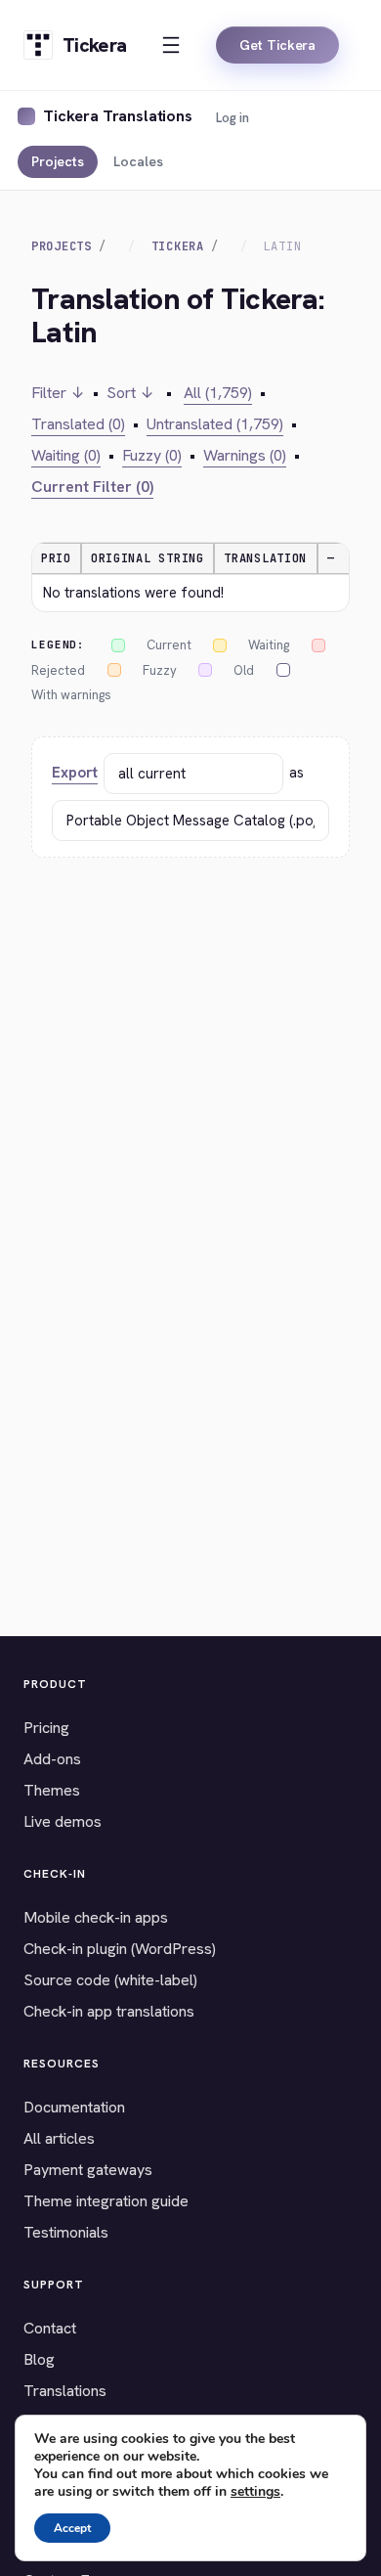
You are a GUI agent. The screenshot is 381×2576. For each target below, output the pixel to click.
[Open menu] (171, 45)
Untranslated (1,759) (215, 424)
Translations (65, 2391)
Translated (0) (78, 424)
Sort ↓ (130, 393)
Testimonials (66, 2232)
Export (75, 773)
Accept (72, 2528)
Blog (39, 2359)
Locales (138, 161)
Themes (52, 1790)
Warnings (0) (245, 455)
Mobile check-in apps (96, 1917)
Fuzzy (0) (152, 455)
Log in (233, 118)
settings (255, 2492)
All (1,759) (218, 393)
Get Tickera (277, 45)
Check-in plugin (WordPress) (120, 1949)
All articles (59, 2138)
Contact (50, 2328)
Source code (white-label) (110, 1980)
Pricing (46, 1728)
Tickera (178, 246)
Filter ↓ (58, 393)
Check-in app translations (109, 2011)
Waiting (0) (66, 455)
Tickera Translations (118, 116)
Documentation (74, 2107)
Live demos (63, 1821)
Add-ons (52, 1759)
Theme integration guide (106, 2201)
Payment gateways (88, 2170)
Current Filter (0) (92, 487)
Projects (58, 161)
